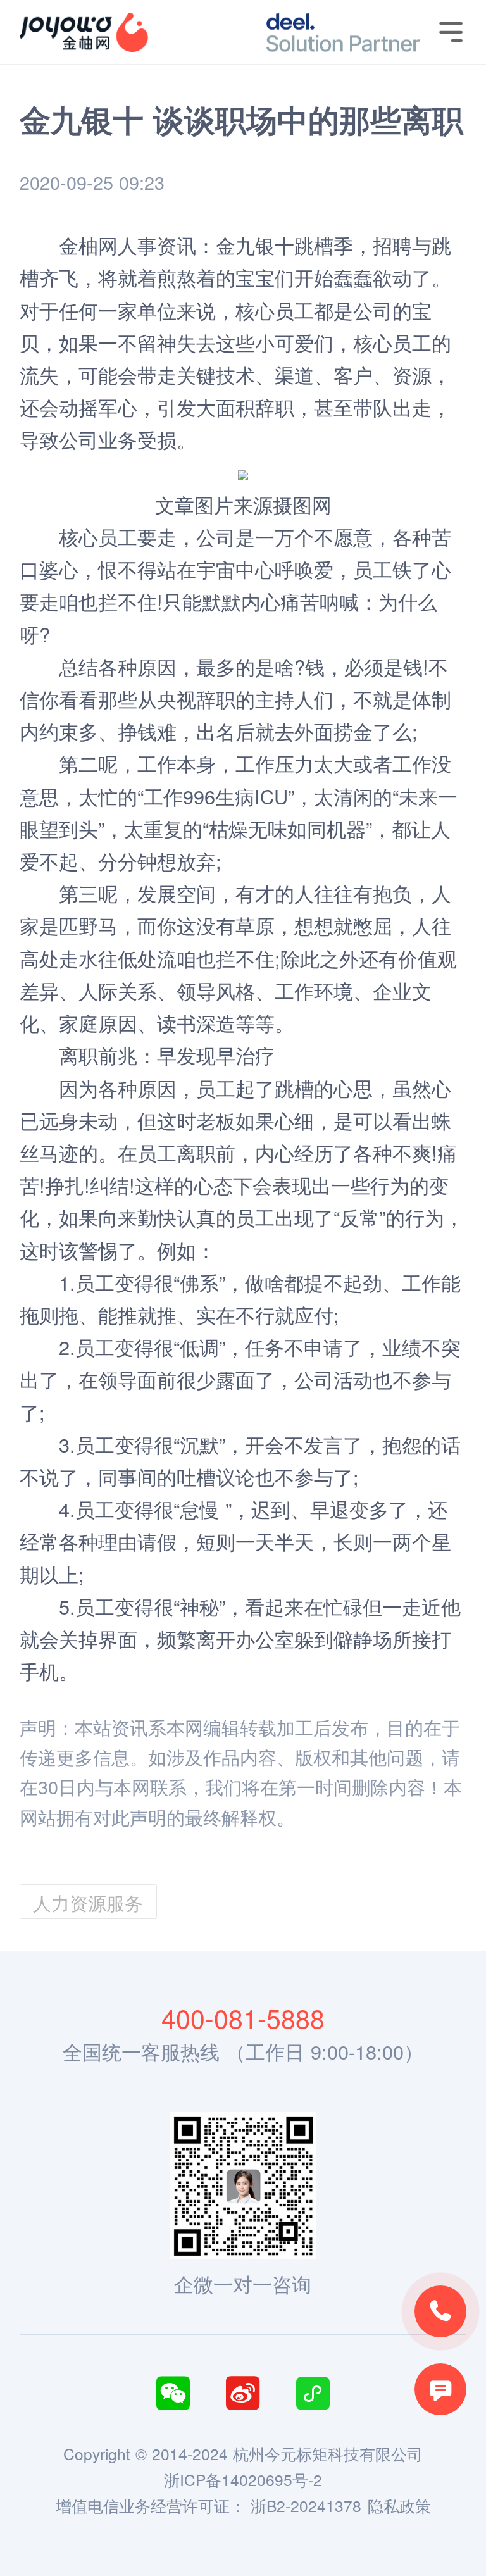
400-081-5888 (243, 2017)
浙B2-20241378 (306, 2505)
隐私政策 (399, 2505)
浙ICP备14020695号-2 (243, 2479)
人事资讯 (157, 245)
